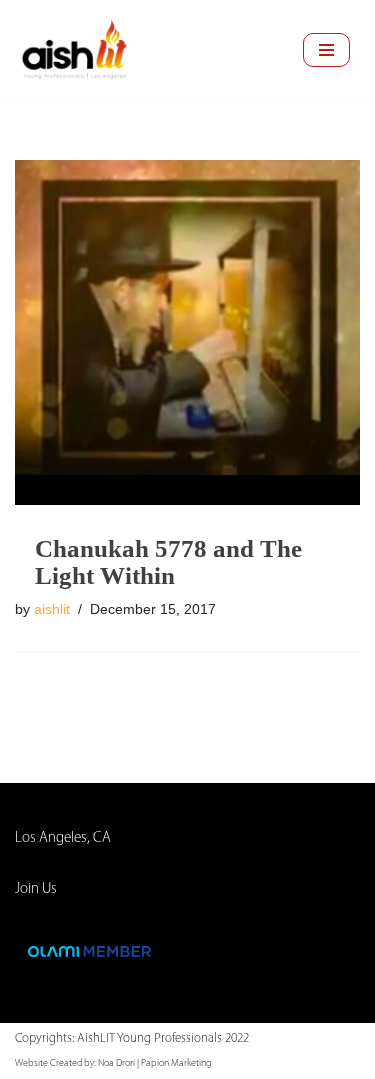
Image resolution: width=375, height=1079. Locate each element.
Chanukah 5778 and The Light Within (168, 562)
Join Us (36, 889)
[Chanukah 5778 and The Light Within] (187, 332)
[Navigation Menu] (326, 50)
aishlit (52, 609)
